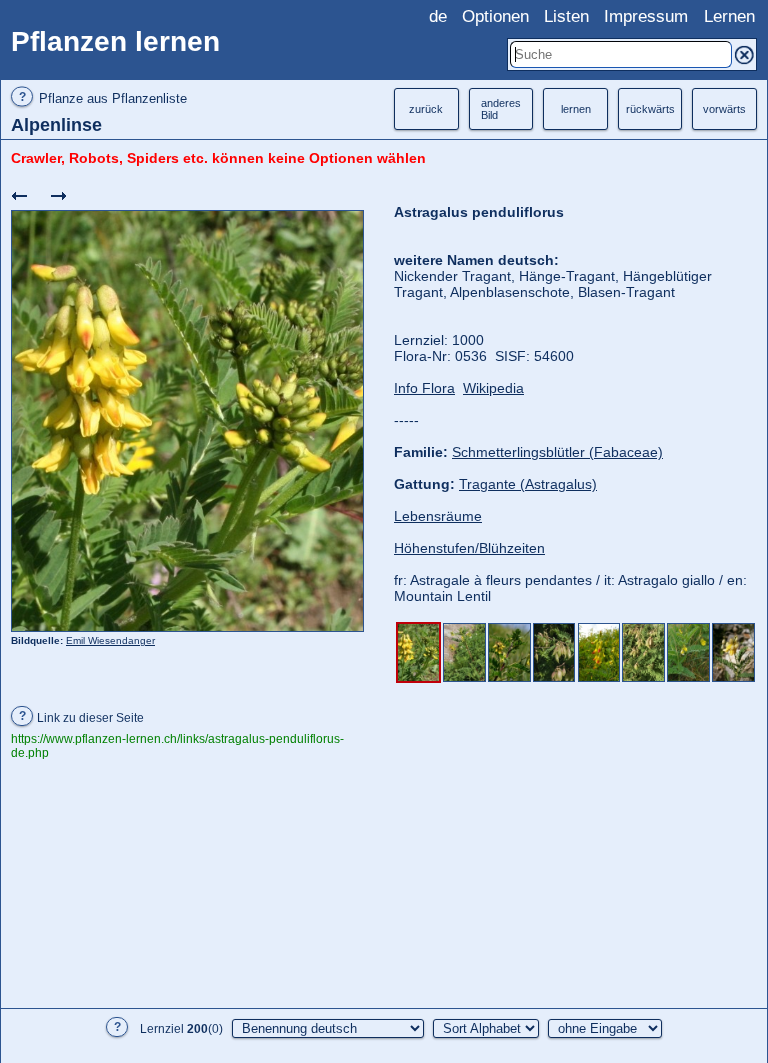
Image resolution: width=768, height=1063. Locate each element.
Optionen (495, 16)
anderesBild (501, 109)
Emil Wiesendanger (110, 640)
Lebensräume (438, 516)
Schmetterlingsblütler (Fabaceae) (557, 452)
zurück (426, 109)
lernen (576, 109)
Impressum (646, 16)
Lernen (729, 16)
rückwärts (650, 109)
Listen (566, 16)
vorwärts (724, 109)
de (438, 16)
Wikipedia (493, 388)
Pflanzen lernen (115, 41)
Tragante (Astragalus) (528, 484)
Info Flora (424, 388)
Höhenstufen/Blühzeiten (469, 548)
